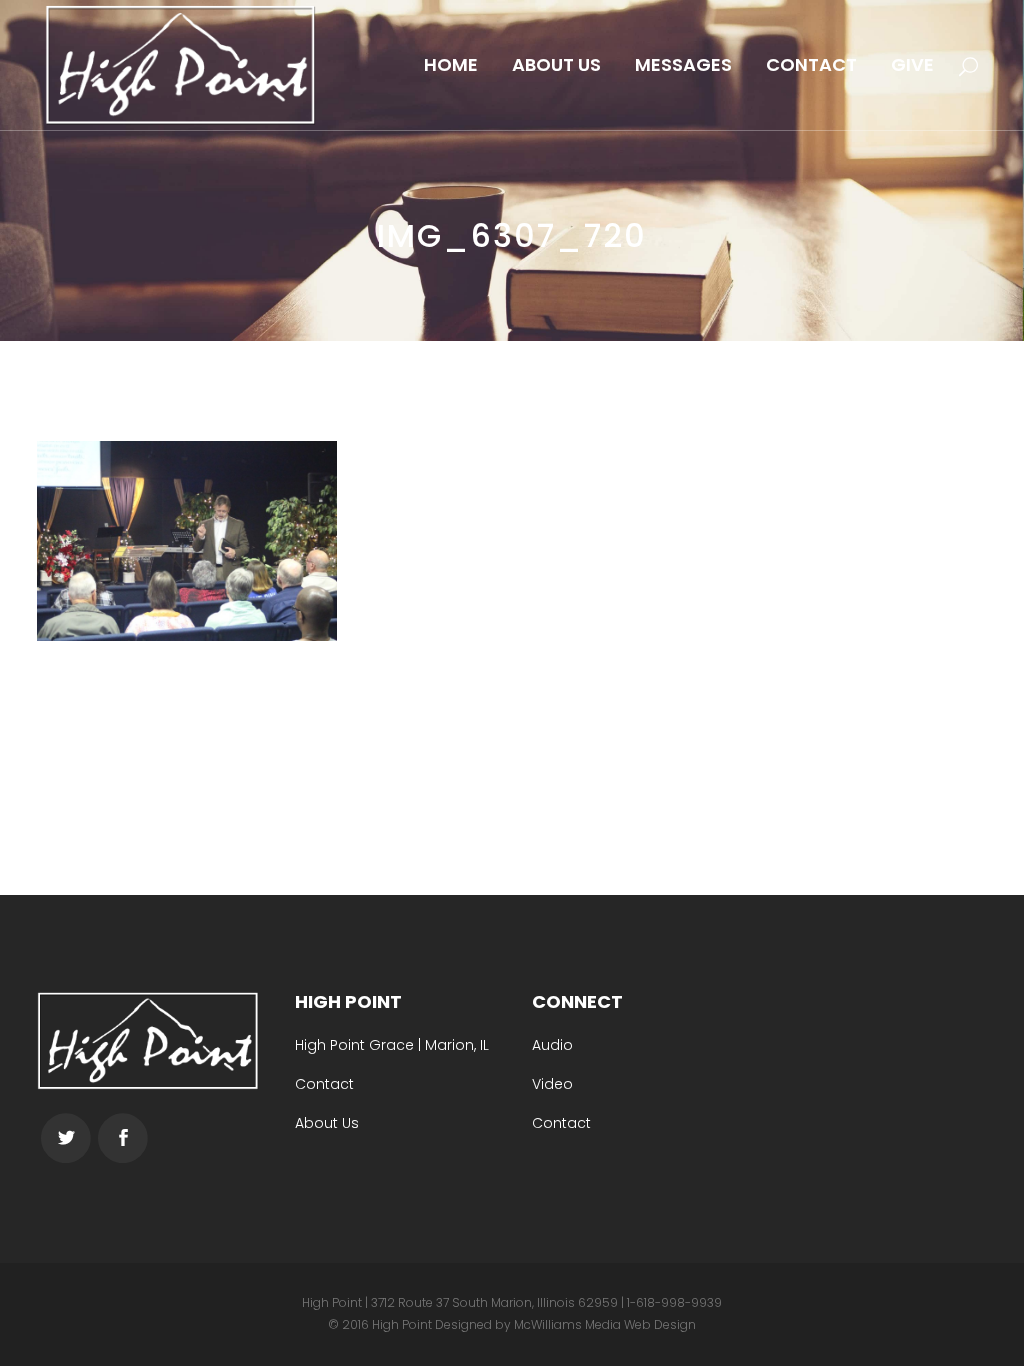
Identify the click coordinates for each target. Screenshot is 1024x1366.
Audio (552, 1045)
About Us (327, 1123)
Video (552, 1084)
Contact (324, 1084)
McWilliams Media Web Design (605, 1324)
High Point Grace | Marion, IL (392, 1045)
